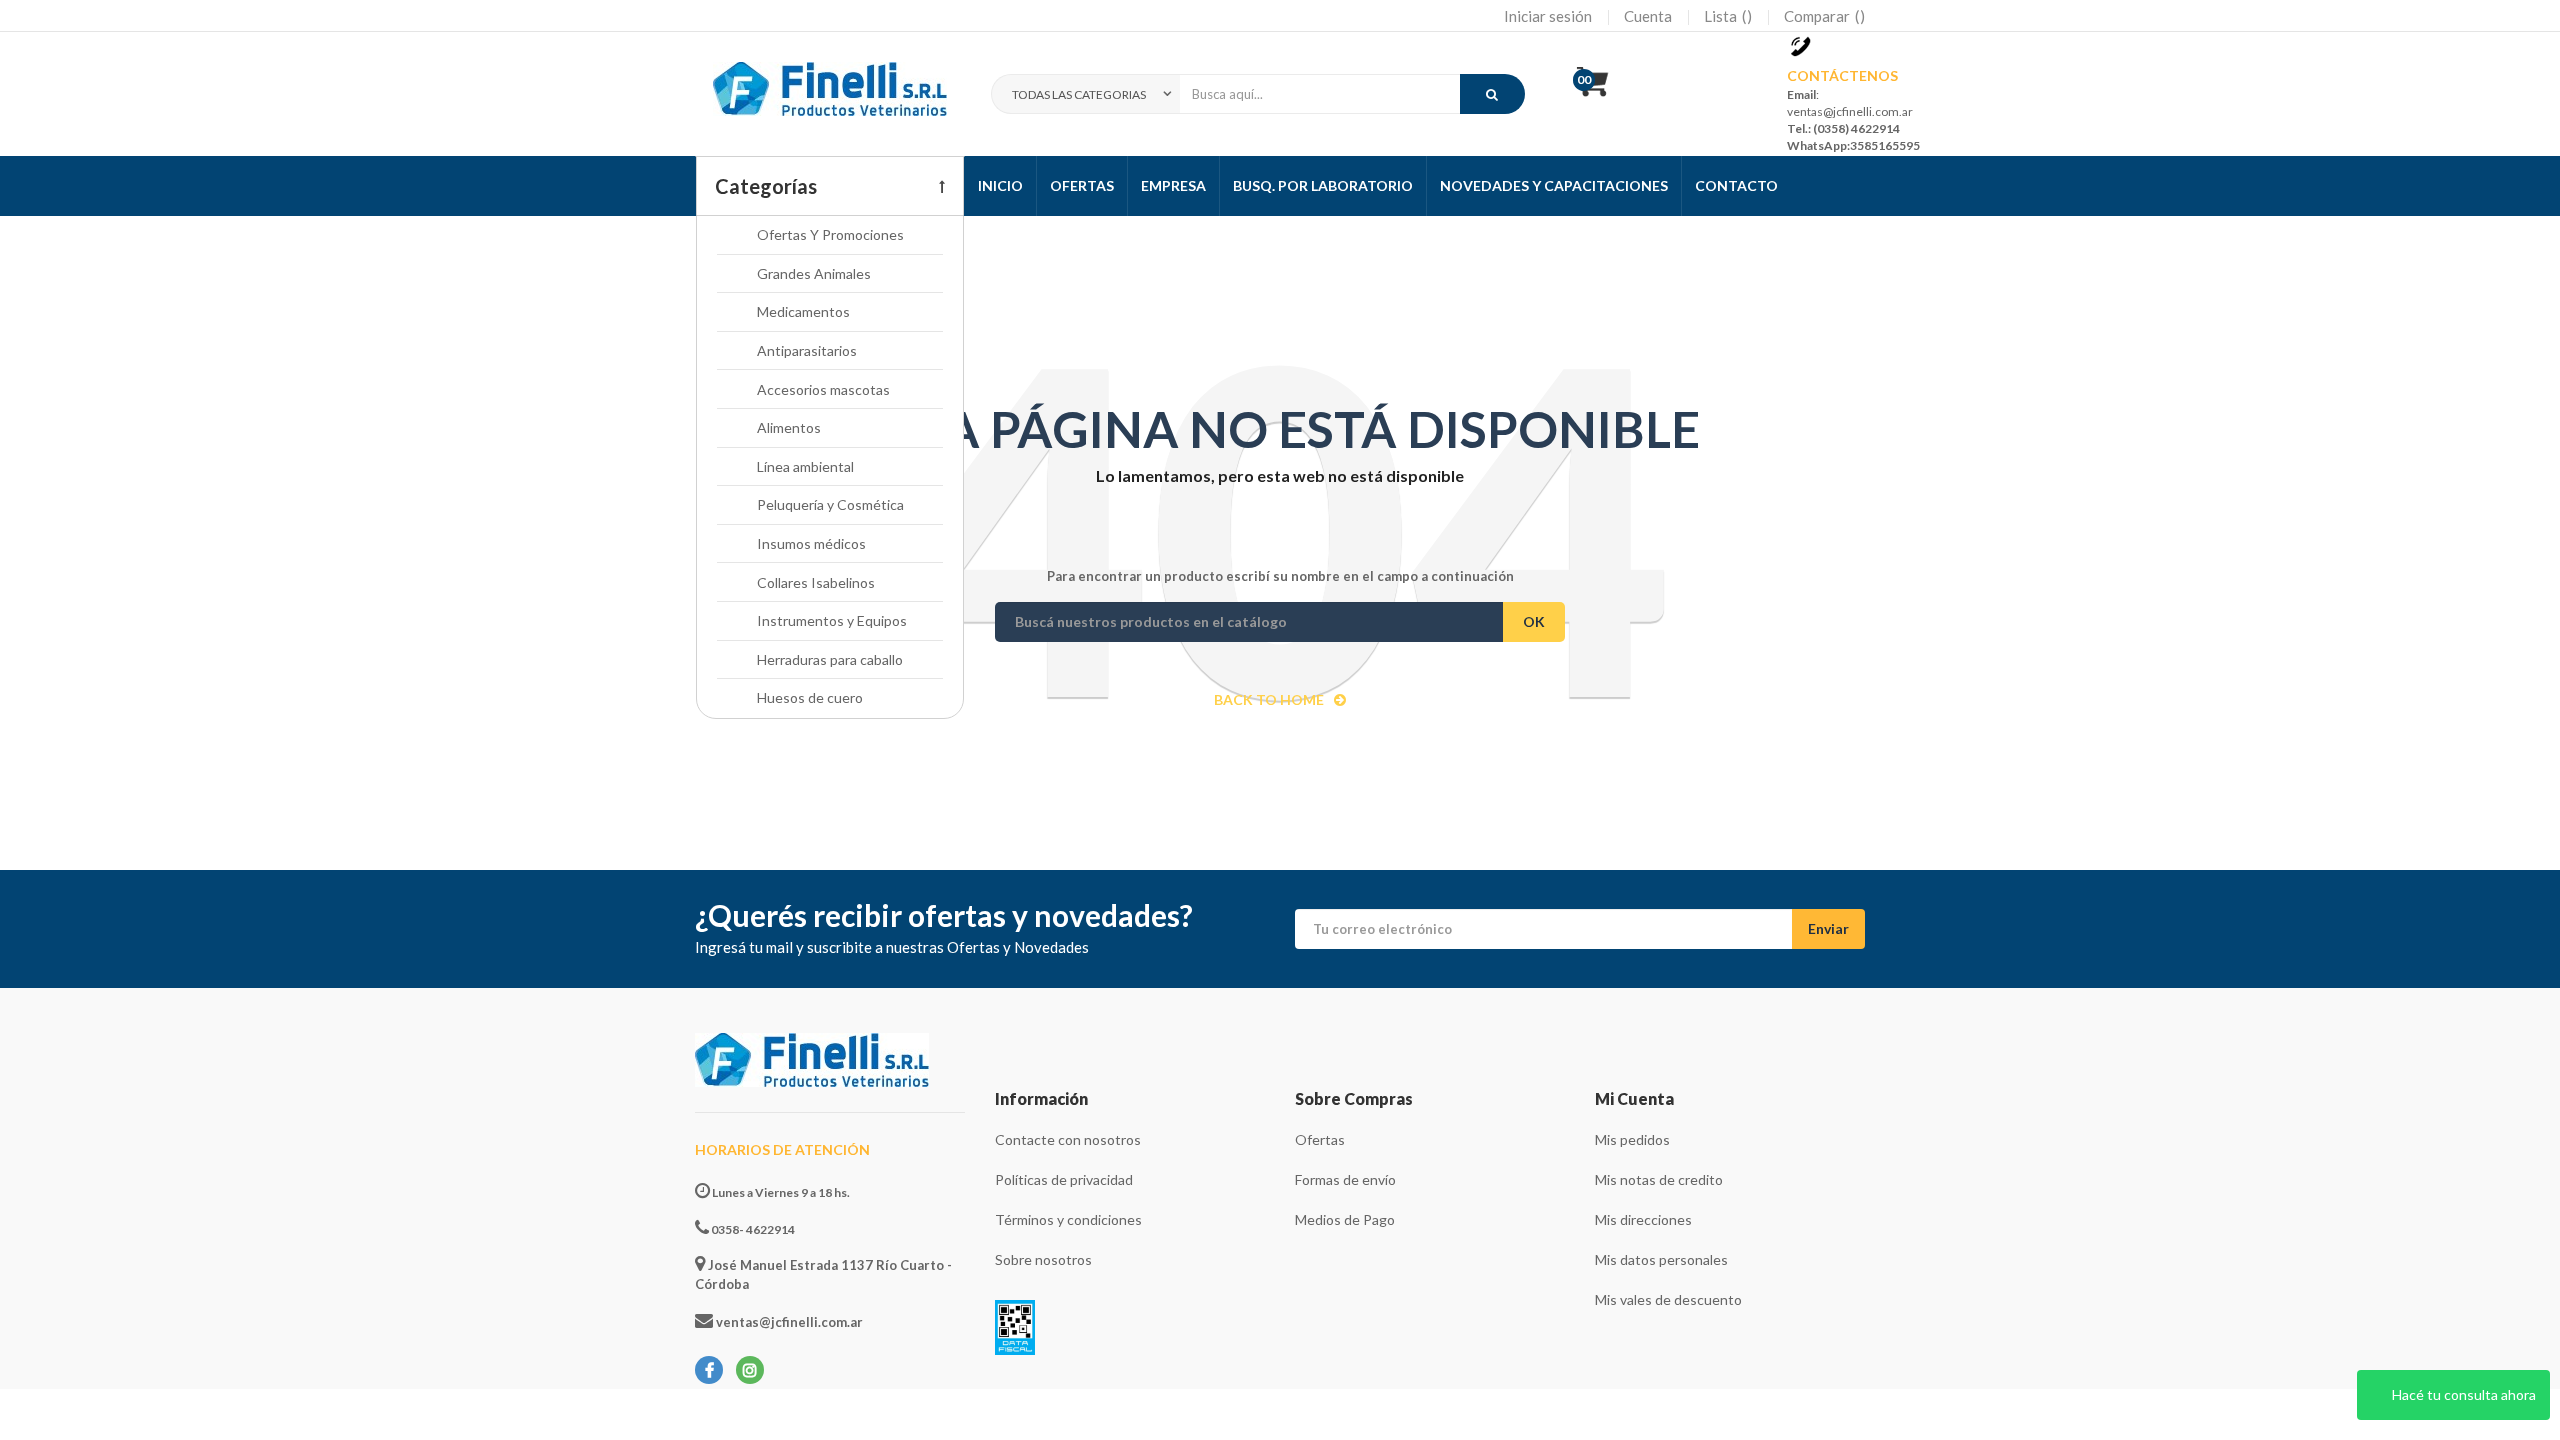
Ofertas (1320, 1139)
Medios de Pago (1345, 1219)
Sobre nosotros (1043, 1259)
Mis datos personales (1661, 1259)
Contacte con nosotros (1068, 1139)
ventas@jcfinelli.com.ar (788, 1322)
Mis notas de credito (1659, 1179)
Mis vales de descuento (1668, 1299)
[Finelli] (830, 94)
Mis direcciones (1643, 1219)
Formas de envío (1345, 1179)
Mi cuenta (1634, 1098)
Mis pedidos (1632, 1139)
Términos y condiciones (1068, 1219)
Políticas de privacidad (1064, 1179)
